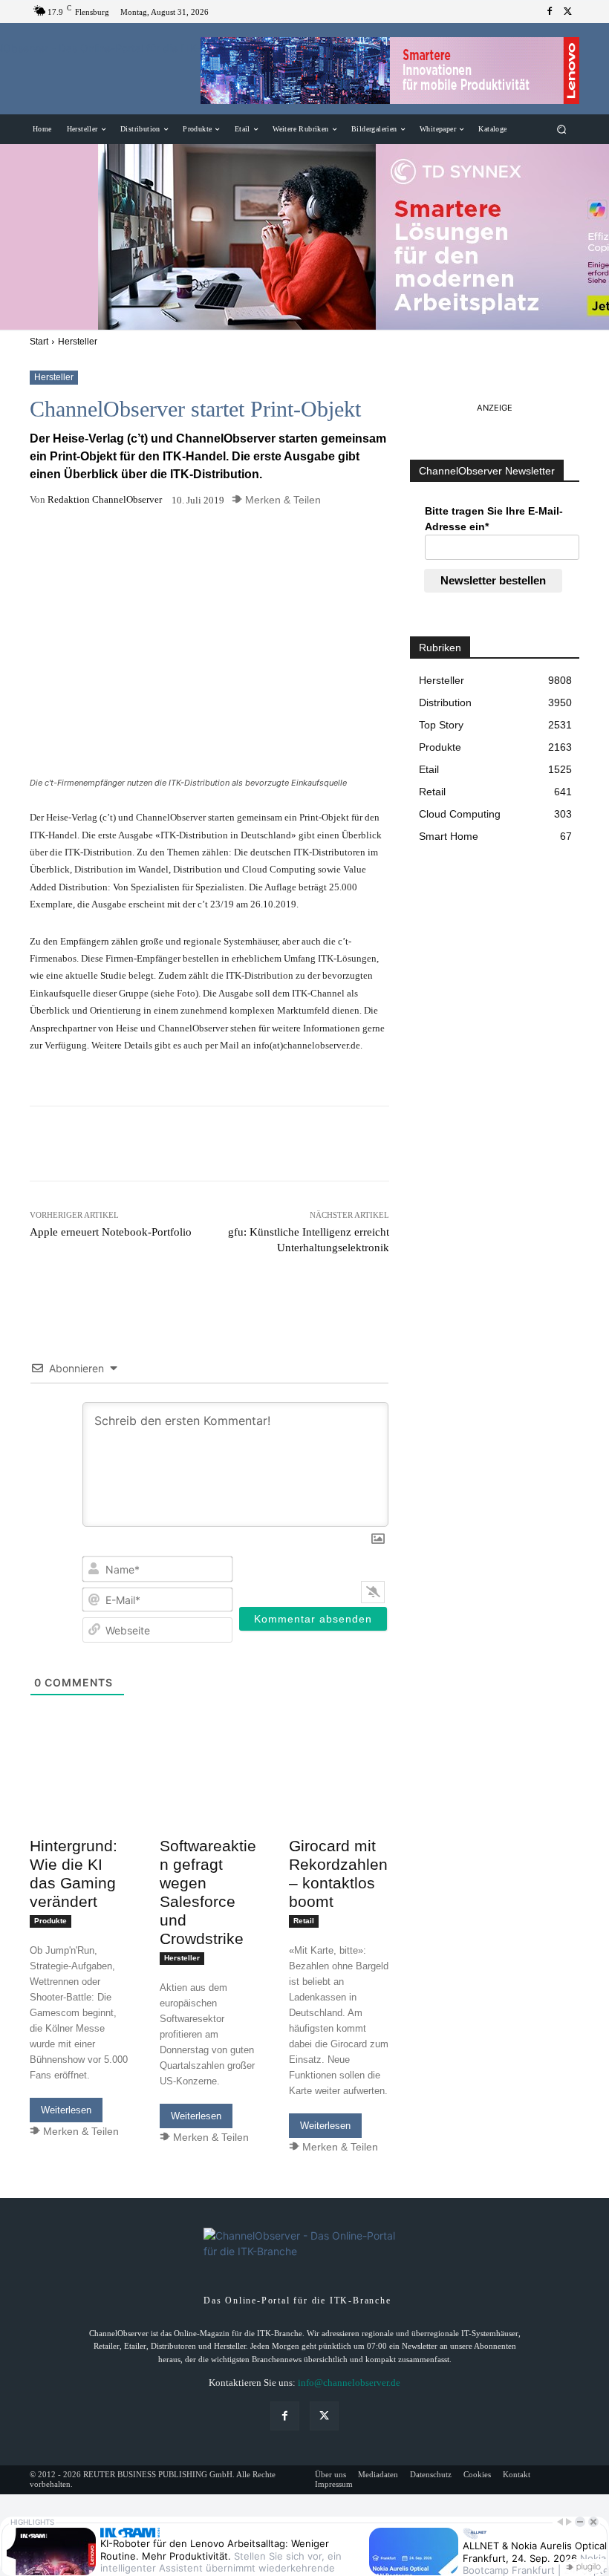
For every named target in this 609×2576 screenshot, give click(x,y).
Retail (304, 1921)
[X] (567, 12)
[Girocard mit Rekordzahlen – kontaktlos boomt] (339, 1804)
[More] (376, 539)
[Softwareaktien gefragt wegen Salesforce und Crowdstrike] (210, 1804)
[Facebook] (550, 12)
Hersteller (78, 342)
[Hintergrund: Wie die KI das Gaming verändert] (80, 1804)
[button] (562, 130)
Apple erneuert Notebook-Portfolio (111, 1232)
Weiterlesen (66, 2110)
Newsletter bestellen (493, 580)
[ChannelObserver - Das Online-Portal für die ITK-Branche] (107, 69)
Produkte (51, 1921)
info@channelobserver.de (349, 2383)
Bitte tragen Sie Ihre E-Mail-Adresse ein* (494, 519)
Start (39, 342)
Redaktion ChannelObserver (105, 499)
